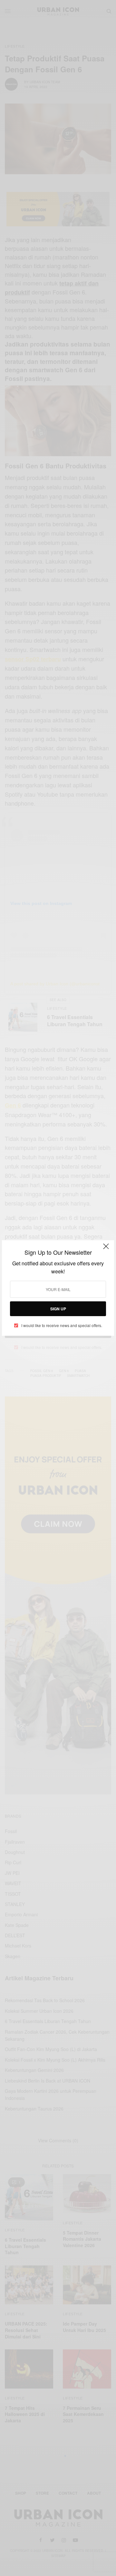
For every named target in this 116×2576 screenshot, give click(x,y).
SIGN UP (58, 1309)
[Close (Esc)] (106, 1249)
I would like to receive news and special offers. (62, 1325)
